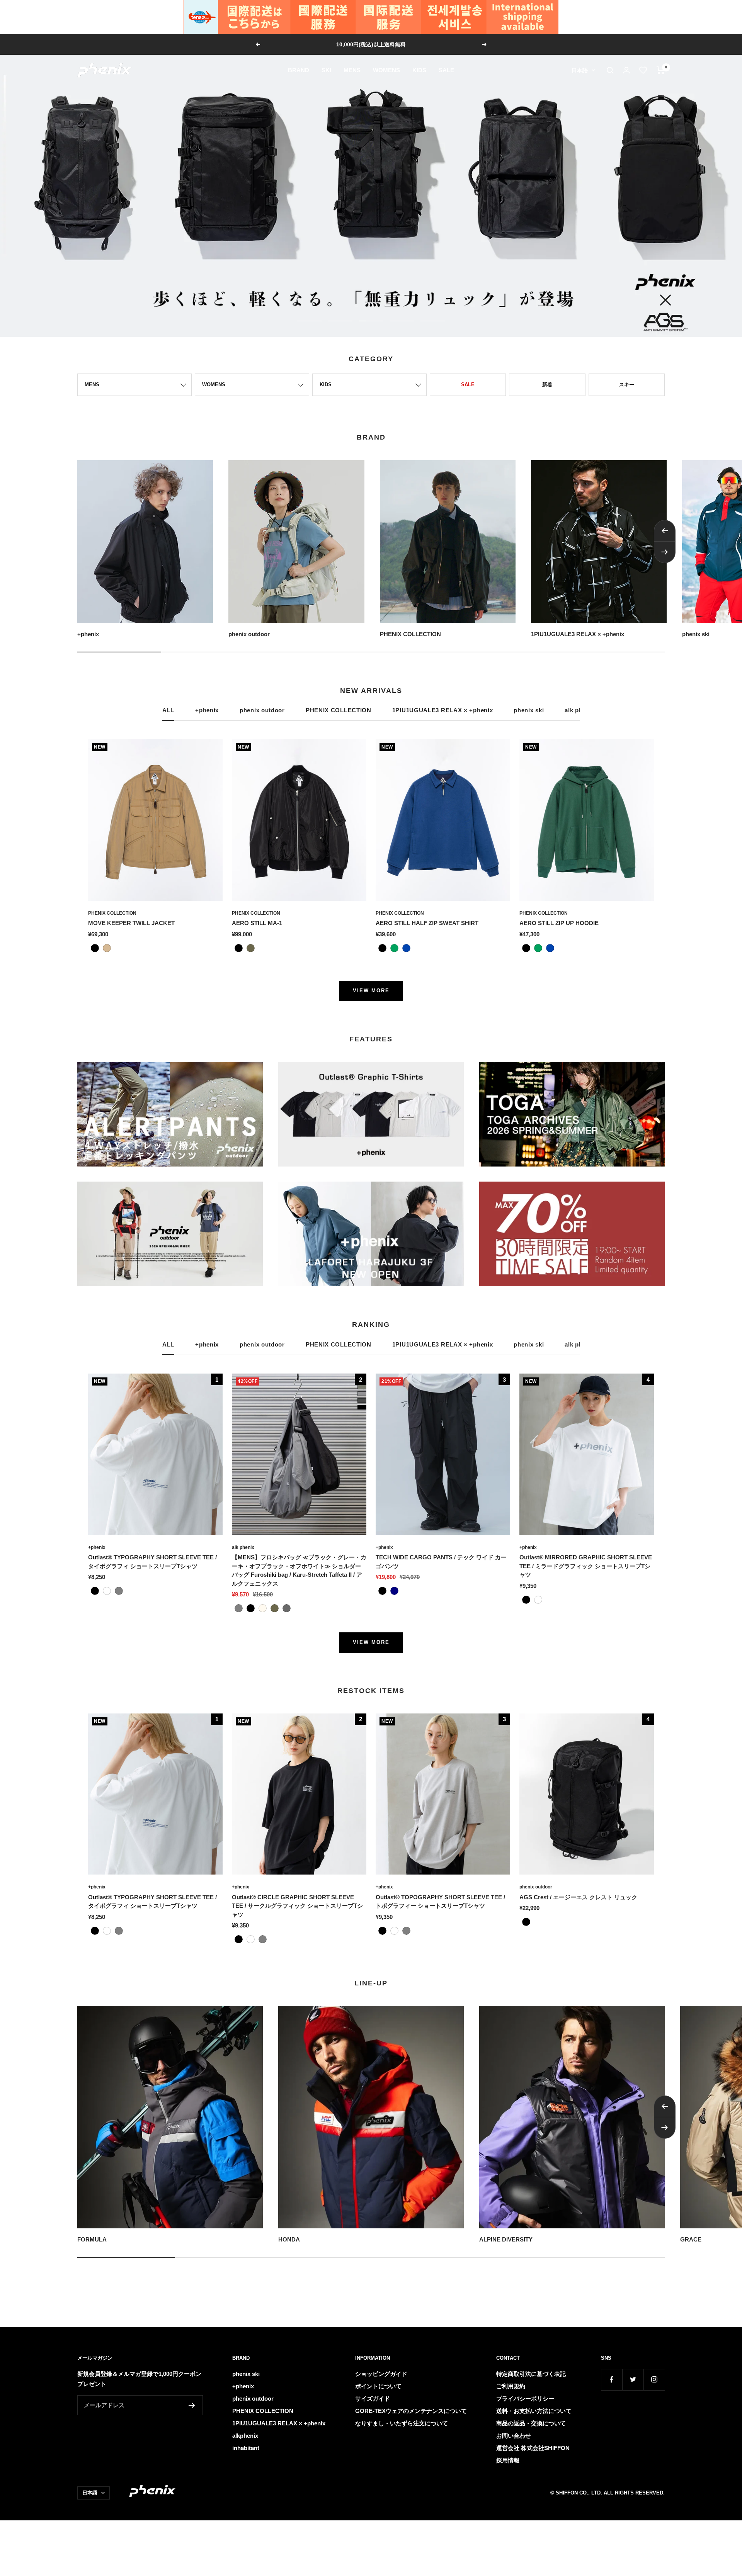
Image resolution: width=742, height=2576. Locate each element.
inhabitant (246, 2448)
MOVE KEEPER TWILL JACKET (131, 923)
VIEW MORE (371, 991)
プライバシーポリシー (525, 2399)
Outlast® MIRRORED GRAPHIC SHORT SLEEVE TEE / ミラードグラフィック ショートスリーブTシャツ (586, 1566)
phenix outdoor (262, 710)
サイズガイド (373, 2399)
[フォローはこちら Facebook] (612, 2380)
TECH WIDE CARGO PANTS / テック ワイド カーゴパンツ (441, 1562)
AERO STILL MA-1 (257, 923)
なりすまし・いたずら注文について (402, 2423)
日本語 (580, 70)
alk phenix (243, 1547)
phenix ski (529, 710)
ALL (168, 710)
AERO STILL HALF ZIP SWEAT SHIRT (427, 923)
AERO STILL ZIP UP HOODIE (559, 923)
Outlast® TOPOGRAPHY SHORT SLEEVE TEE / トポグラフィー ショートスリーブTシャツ (440, 1902)
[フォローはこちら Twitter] (633, 2380)
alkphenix (245, 2436)
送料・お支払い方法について (534, 2411)
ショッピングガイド (381, 2374)
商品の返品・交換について (531, 2423)
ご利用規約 (511, 2386)
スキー (627, 385)
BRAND (299, 70)
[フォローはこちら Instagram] (654, 2380)
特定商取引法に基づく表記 (531, 2374)
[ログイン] (626, 70)
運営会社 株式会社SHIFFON (533, 2448)
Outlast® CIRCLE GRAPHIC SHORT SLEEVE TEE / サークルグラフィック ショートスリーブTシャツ (297, 1906)
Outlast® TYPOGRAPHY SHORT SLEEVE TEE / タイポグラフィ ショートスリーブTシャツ (152, 1562)
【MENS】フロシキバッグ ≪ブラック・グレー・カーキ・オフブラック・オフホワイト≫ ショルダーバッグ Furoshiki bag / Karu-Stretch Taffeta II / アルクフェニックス (299, 1570)
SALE (446, 70)
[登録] (192, 2405)
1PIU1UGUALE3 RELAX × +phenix (443, 710)
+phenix (207, 710)
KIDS (419, 70)
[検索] (610, 70)
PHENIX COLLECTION (339, 710)
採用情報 (508, 2460)
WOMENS (386, 70)
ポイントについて (378, 2386)
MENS (352, 70)
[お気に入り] (643, 70)
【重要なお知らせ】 (372, 44)
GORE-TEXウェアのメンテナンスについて (411, 2411)
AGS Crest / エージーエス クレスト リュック (578, 1897)
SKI (326, 70)
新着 (547, 385)
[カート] (661, 70)
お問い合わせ (514, 2436)
